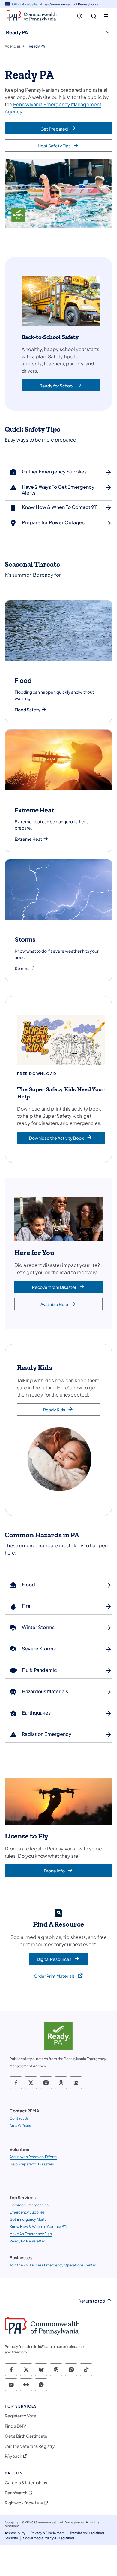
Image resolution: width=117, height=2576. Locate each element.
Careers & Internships (26, 2483)
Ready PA (17, 32)
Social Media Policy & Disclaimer (49, 2538)
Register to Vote (21, 2416)
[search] (94, 16)
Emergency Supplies (27, 2212)
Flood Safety (28, 710)
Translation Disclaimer (87, 2533)
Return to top (92, 2301)
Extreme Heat (28, 839)
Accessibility (15, 2533)
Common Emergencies (29, 2205)
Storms (22, 968)
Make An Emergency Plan (31, 2234)
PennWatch (16, 2493)
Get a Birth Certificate (26, 2436)
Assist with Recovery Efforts (33, 2157)
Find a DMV (15, 2426)
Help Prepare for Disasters (32, 2164)
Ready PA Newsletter (27, 2241)
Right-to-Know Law (24, 2503)
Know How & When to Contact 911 (38, 2227)
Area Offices (20, 2126)
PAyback (13, 2456)
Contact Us (19, 2118)
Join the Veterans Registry (30, 2446)
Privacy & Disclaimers (48, 2533)
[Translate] (80, 16)
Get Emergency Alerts (28, 2219)
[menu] (106, 16)
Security (11, 2538)
